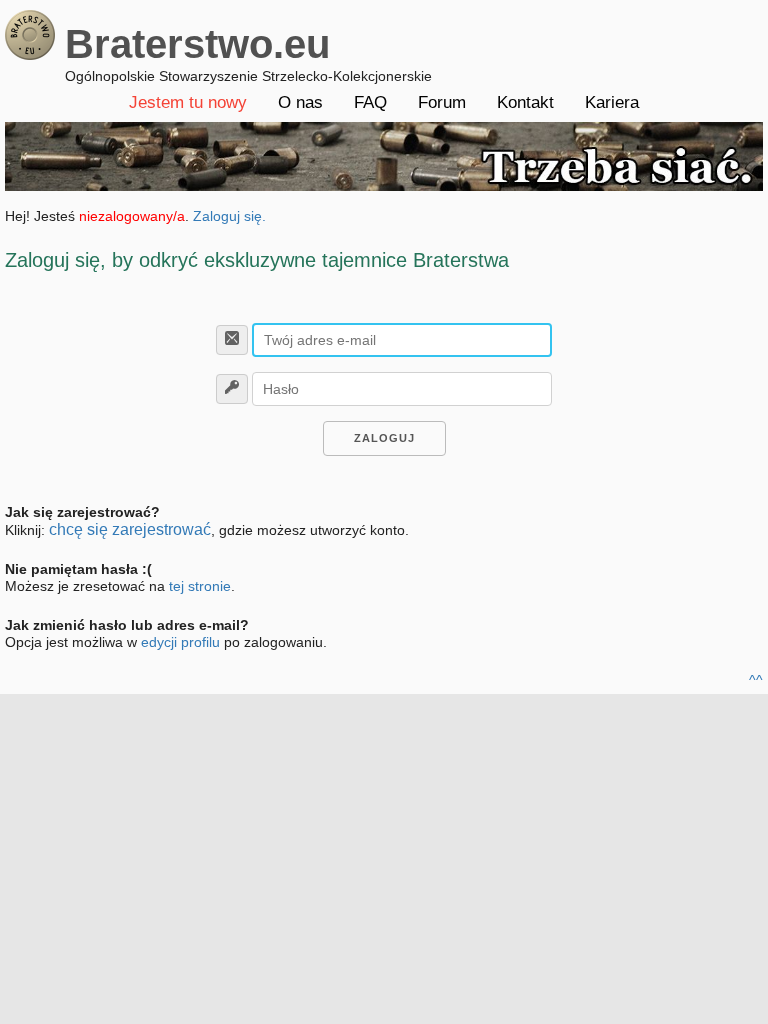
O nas (300, 102)
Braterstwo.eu (197, 44)
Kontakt (525, 102)
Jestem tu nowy (188, 102)
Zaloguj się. (229, 216)
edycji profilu (180, 642)
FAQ (370, 102)
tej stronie (200, 586)
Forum (442, 102)
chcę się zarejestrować (130, 529)
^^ (756, 680)
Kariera (612, 102)
